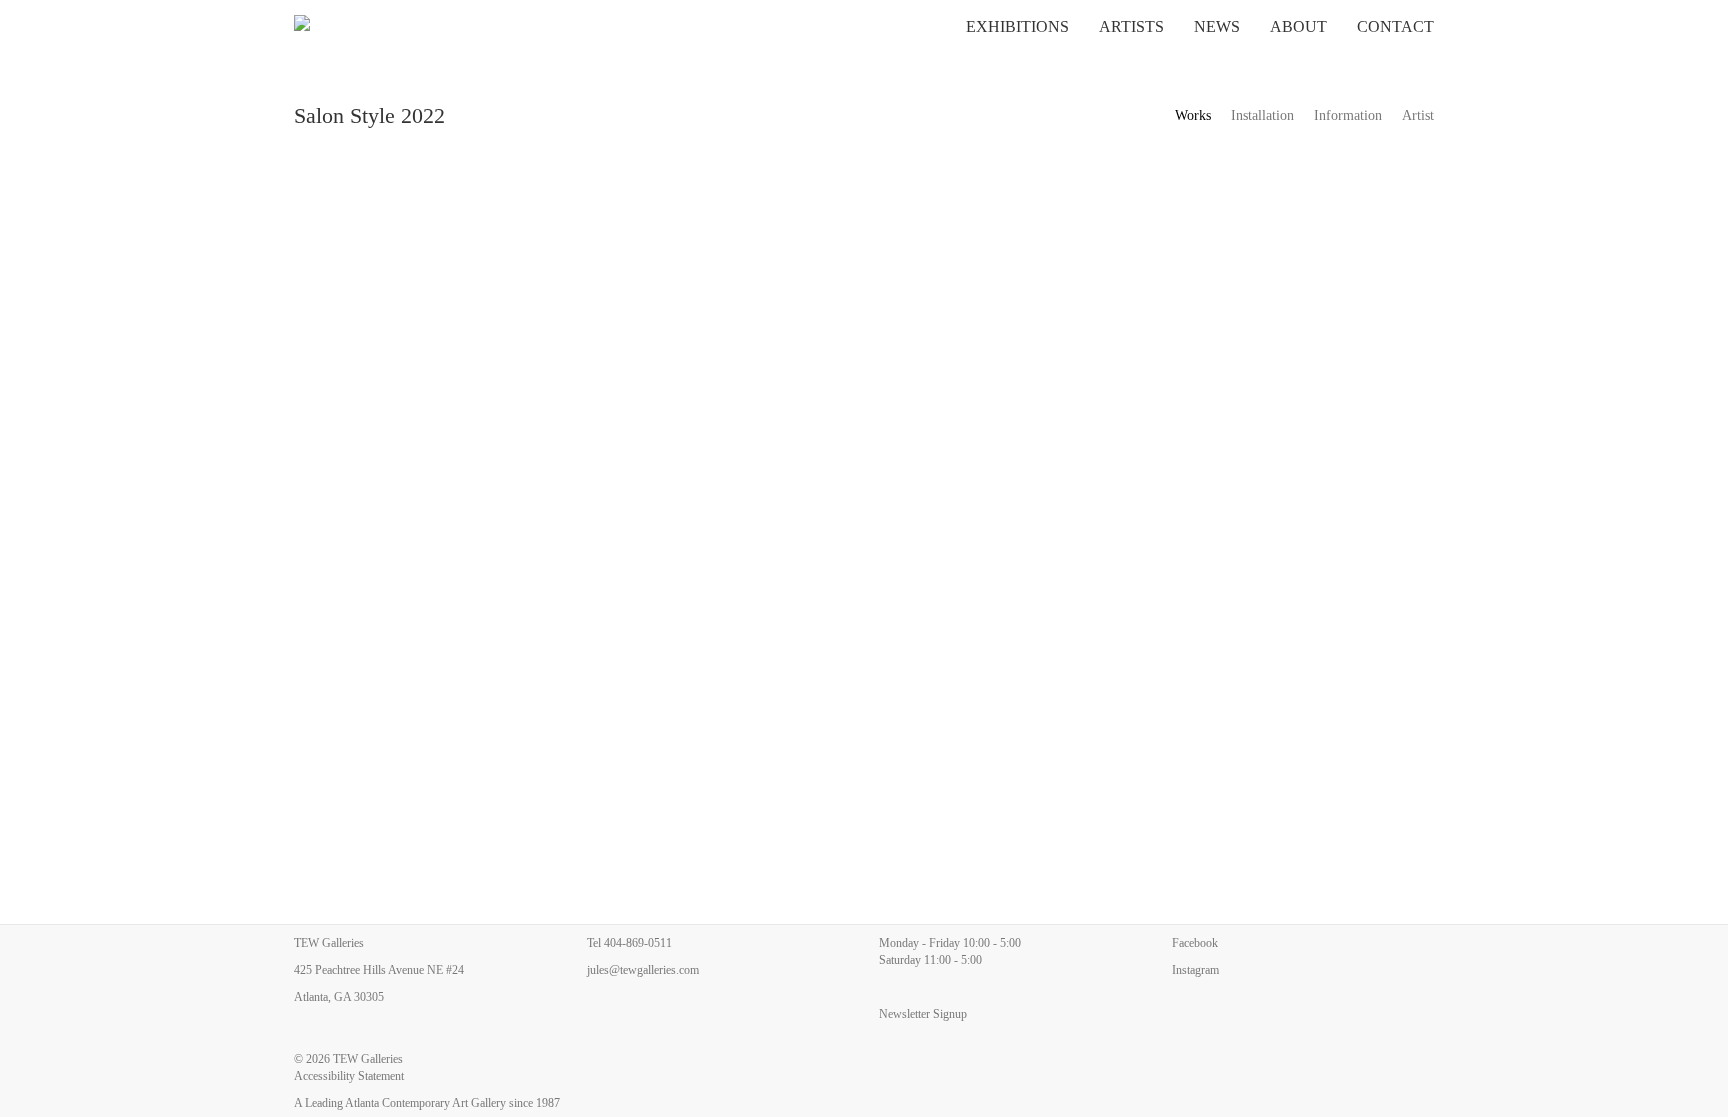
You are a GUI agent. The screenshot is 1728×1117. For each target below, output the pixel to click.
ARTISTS (1131, 26)
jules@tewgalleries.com (643, 970)
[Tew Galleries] (389, 25)
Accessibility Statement (349, 1076)
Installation (1262, 115)
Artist (1418, 115)
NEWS (1217, 26)
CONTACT (1395, 26)
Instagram (1195, 970)
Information (1348, 115)
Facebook (1195, 943)
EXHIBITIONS (1017, 26)
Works (1193, 115)
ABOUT (1298, 26)
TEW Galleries (368, 1059)
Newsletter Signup (923, 1014)
